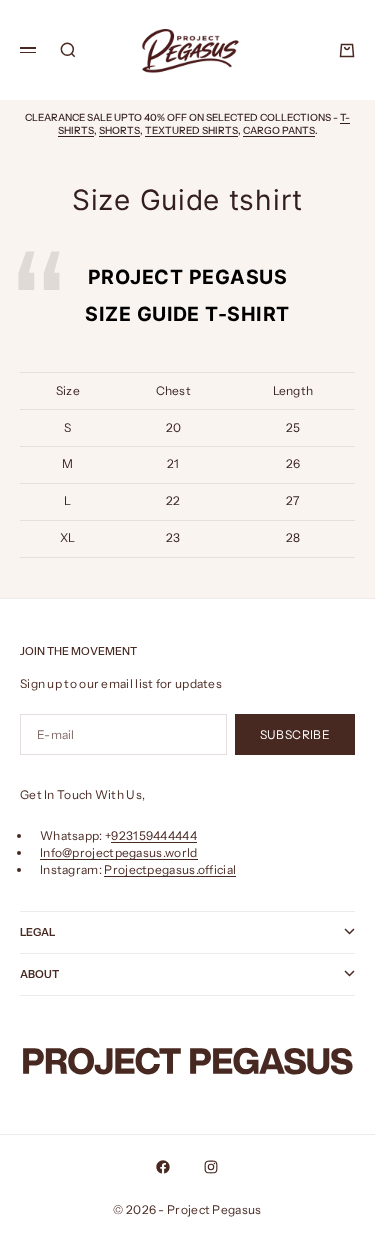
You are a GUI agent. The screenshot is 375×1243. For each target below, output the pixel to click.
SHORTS (119, 130)
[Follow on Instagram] (211, 1167)
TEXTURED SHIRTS (191, 130)
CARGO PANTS (279, 130)
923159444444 (154, 835)
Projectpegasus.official (170, 869)
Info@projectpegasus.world (119, 852)
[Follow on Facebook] (163, 1167)
